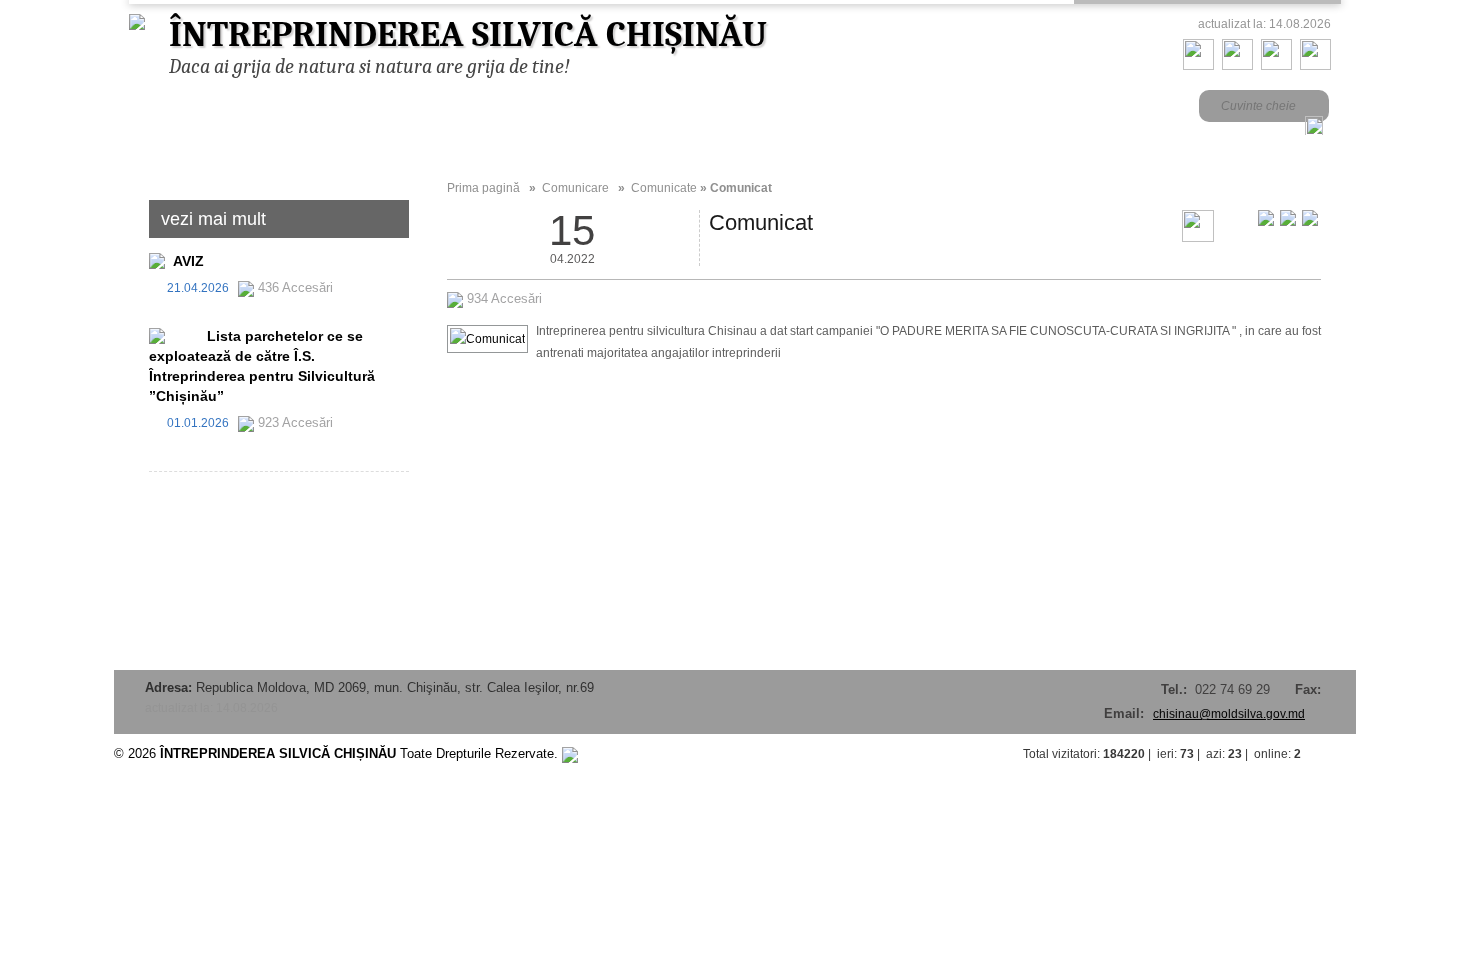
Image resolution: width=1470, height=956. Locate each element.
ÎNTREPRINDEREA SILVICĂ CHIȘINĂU (468, 34)
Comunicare (575, 188)
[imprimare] (1198, 238)
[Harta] (1276, 66)
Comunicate (664, 188)
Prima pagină (483, 188)
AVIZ (188, 261)
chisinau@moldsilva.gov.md (1229, 714)
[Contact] (1237, 66)
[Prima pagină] (1198, 66)
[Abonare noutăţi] (1315, 66)
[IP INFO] (570, 753)
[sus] (1336, 754)
